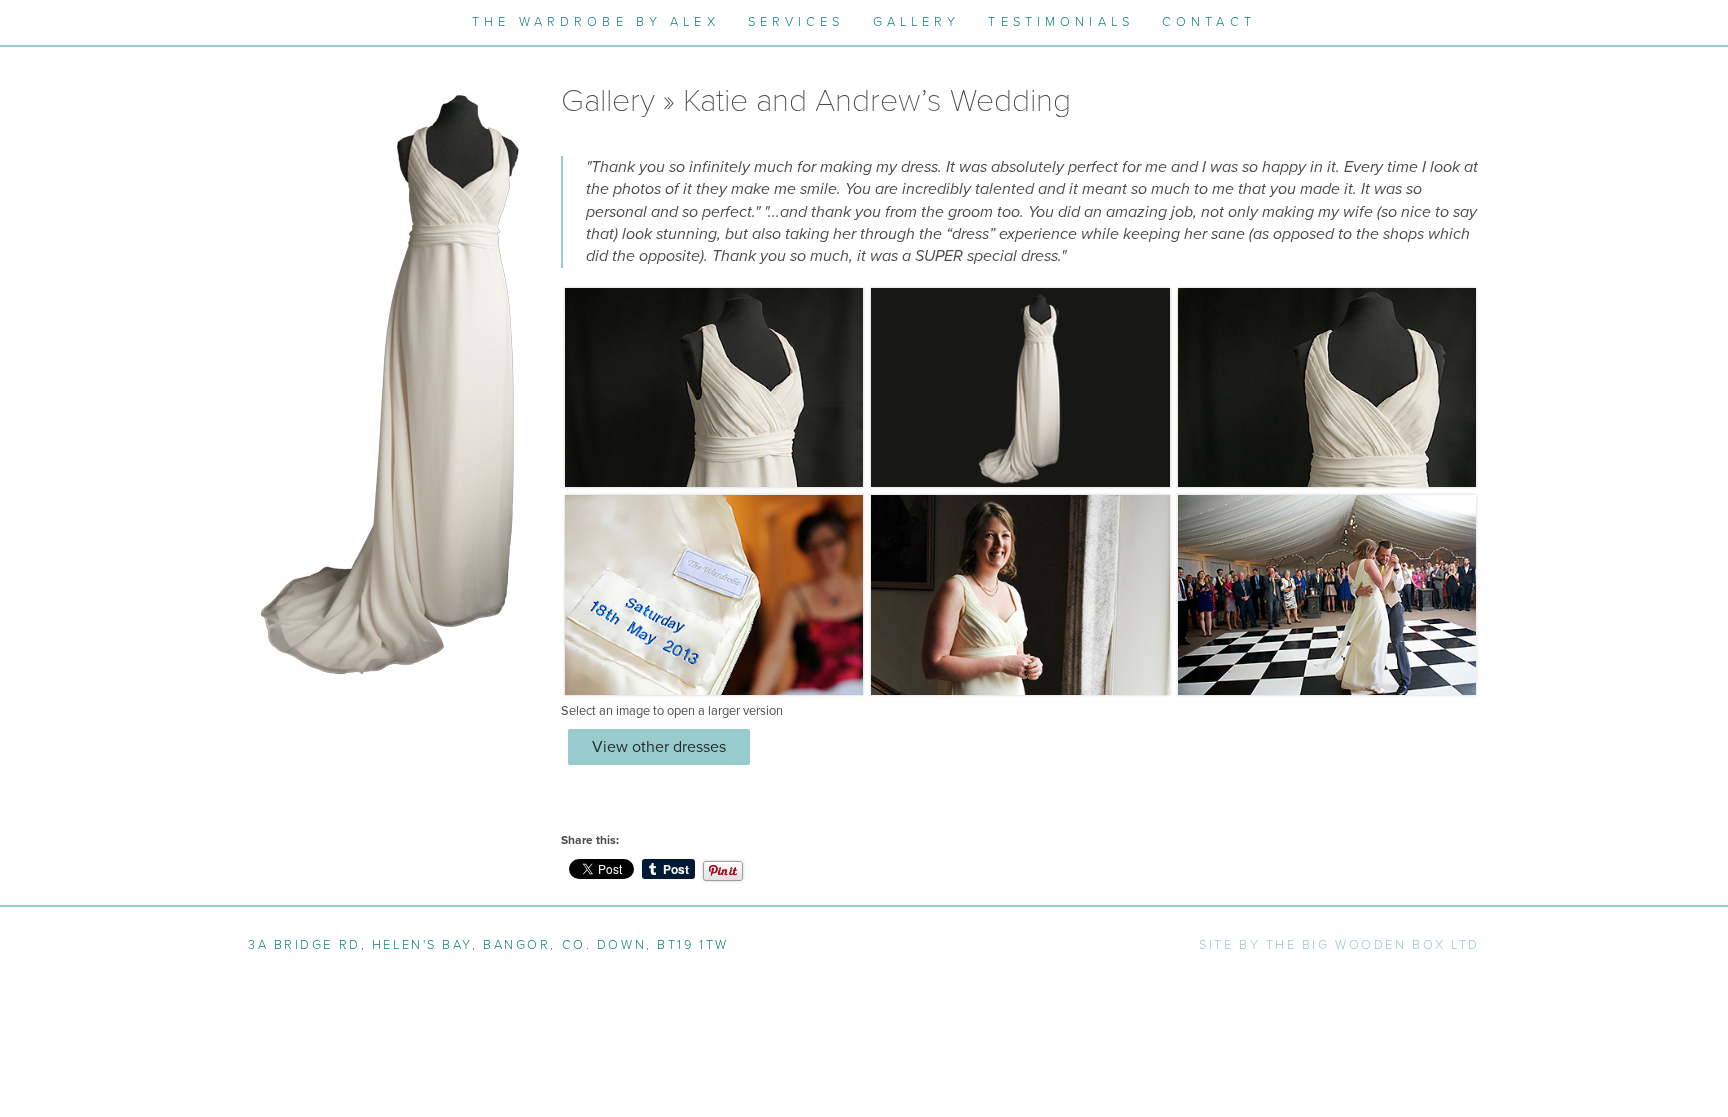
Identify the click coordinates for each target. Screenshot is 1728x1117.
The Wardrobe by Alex (595, 22)
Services (796, 22)
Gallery (917, 22)
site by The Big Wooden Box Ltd (1339, 945)
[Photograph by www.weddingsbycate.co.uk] (714, 594)
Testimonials (1060, 22)
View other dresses (659, 747)
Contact (1209, 22)
